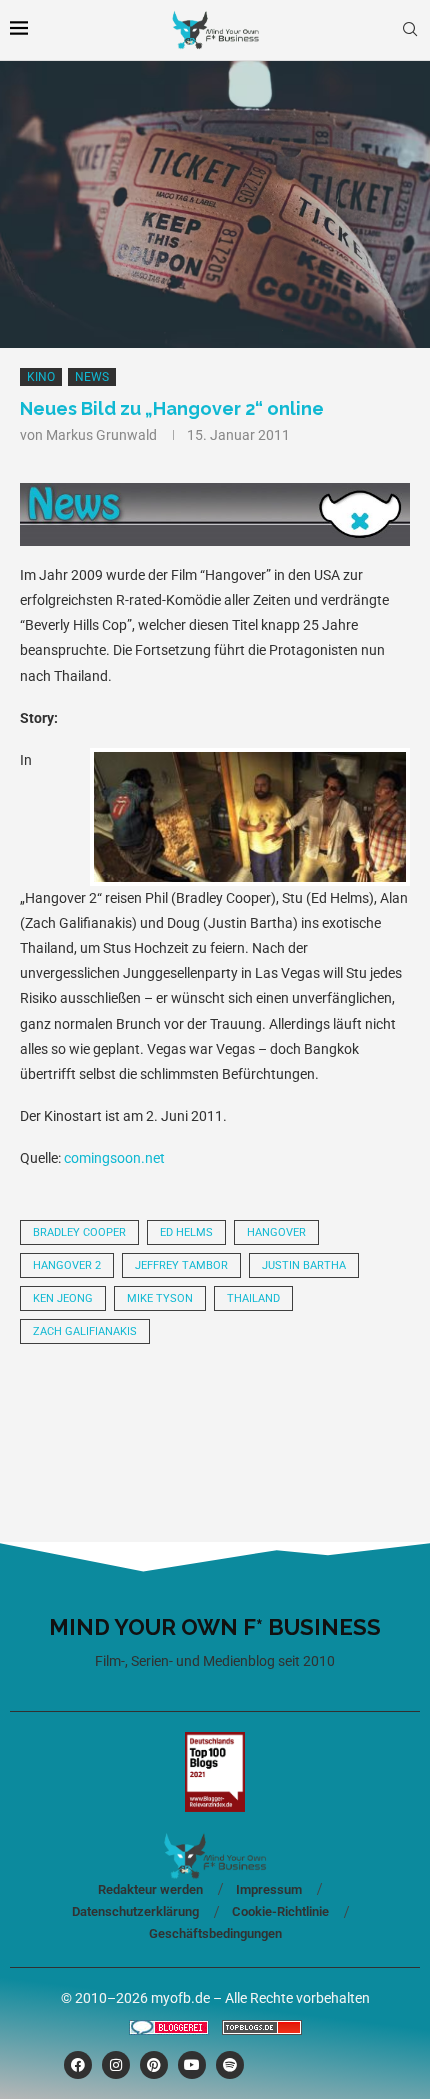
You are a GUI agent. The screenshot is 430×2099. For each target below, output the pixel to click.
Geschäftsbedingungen (215, 1933)
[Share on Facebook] (143, 1415)
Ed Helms (186, 1232)
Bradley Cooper (79, 1232)
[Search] (410, 30)
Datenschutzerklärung (135, 1911)
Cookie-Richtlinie (280, 1911)
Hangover (276, 1232)
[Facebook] (78, 2065)
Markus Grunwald (101, 435)
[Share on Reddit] (211, 1415)
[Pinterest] (154, 2065)
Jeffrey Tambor (181, 1265)
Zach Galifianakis (85, 1331)
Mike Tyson (160, 1298)
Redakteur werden (150, 1889)
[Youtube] (192, 2065)
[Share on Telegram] (347, 1415)
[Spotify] (230, 2065)
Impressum (269, 1889)
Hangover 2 (67, 1265)
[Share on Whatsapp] (279, 1415)
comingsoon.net (114, 1158)
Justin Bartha (304, 1265)
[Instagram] (116, 2065)
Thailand (253, 1298)
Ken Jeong (63, 1298)
